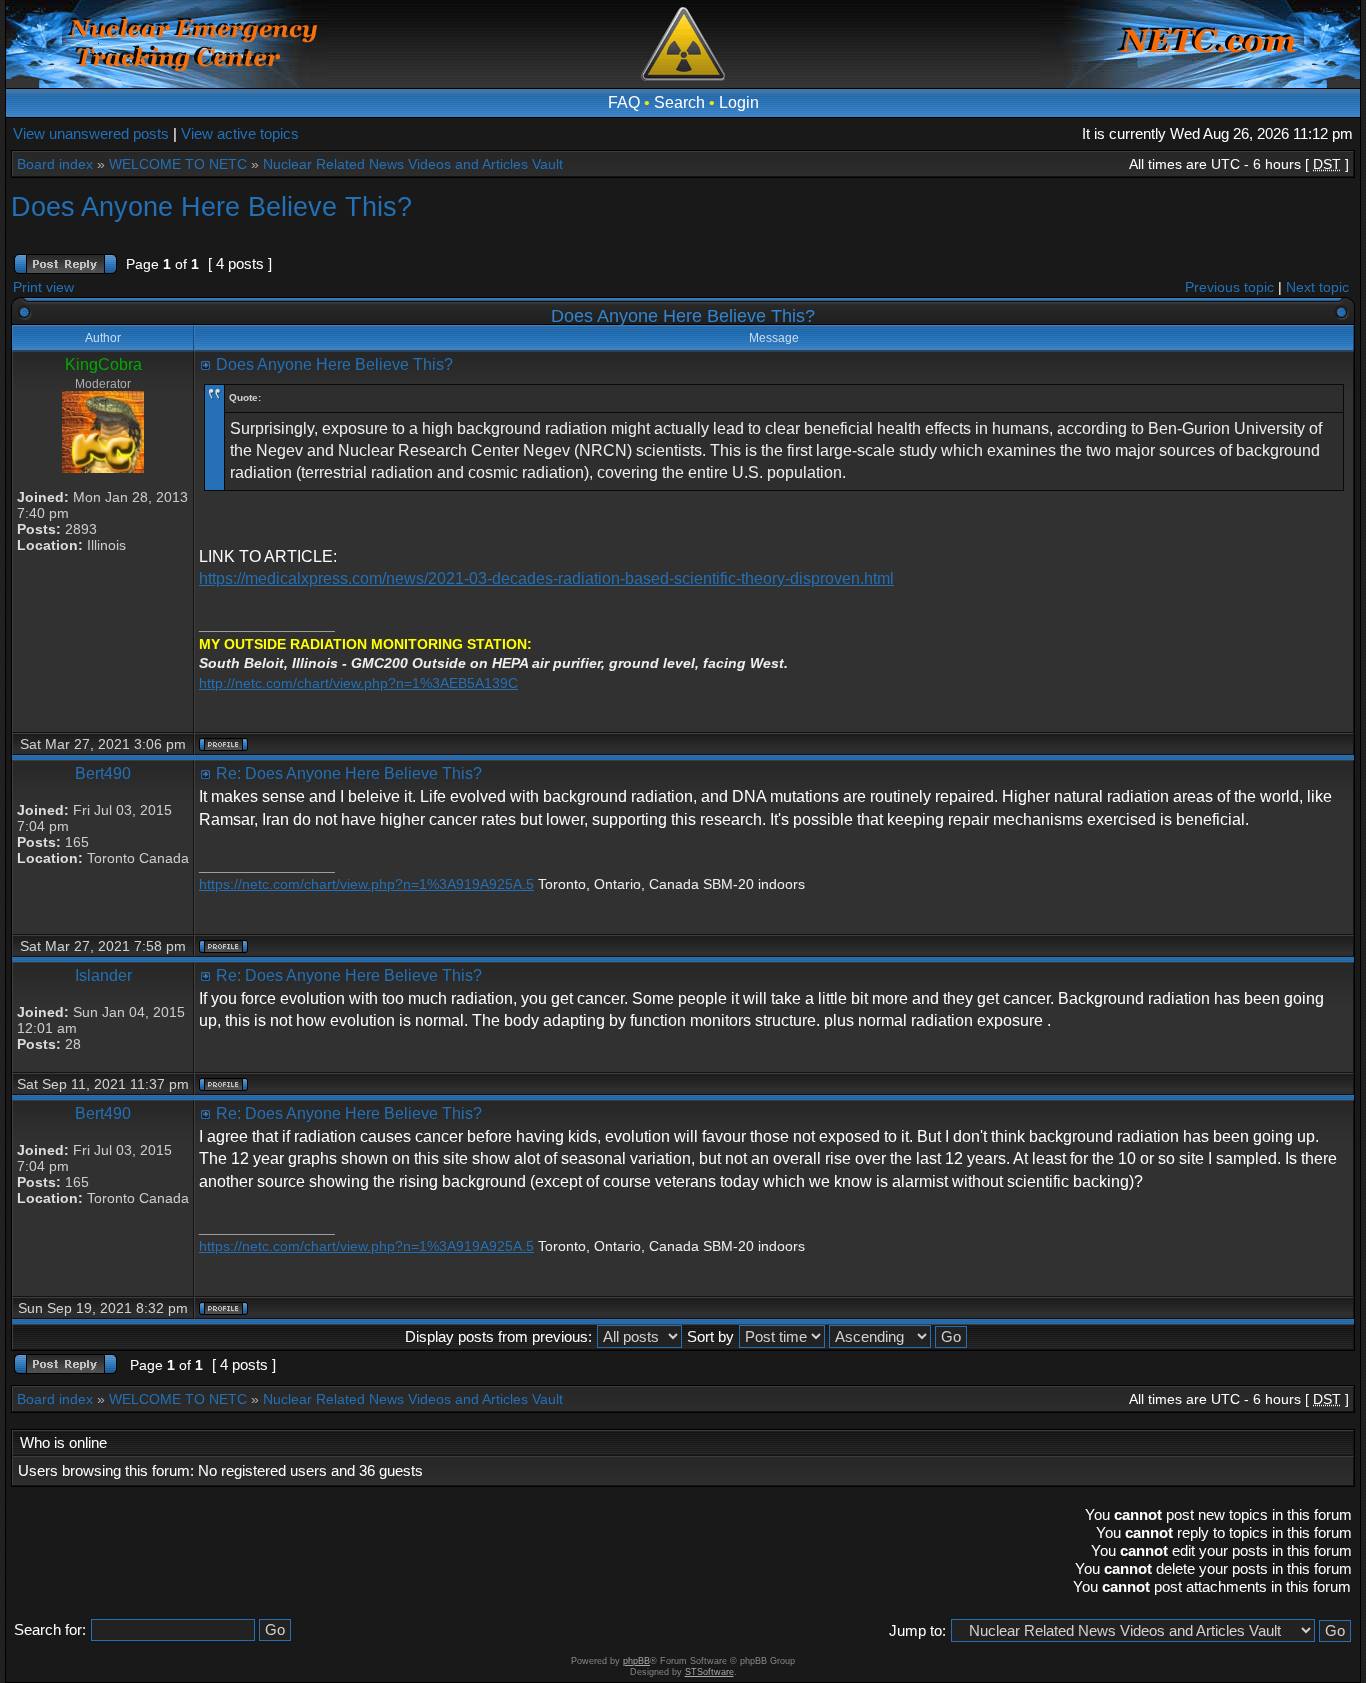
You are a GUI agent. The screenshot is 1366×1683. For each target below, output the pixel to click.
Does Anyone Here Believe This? (211, 206)
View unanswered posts (91, 133)
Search (679, 102)
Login (739, 102)
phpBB (636, 1661)
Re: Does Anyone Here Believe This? (349, 773)
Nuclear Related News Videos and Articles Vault (413, 164)
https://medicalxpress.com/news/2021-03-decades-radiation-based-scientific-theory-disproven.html (546, 578)
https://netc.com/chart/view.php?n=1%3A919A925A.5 (366, 884)
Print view (43, 287)
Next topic (1317, 287)
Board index (55, 164)
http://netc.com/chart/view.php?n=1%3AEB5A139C (358, 683)
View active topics (240, 133)
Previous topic (1229, 287)
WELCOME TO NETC (178, 164)
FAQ (624, 102)
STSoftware (709, 1672)
